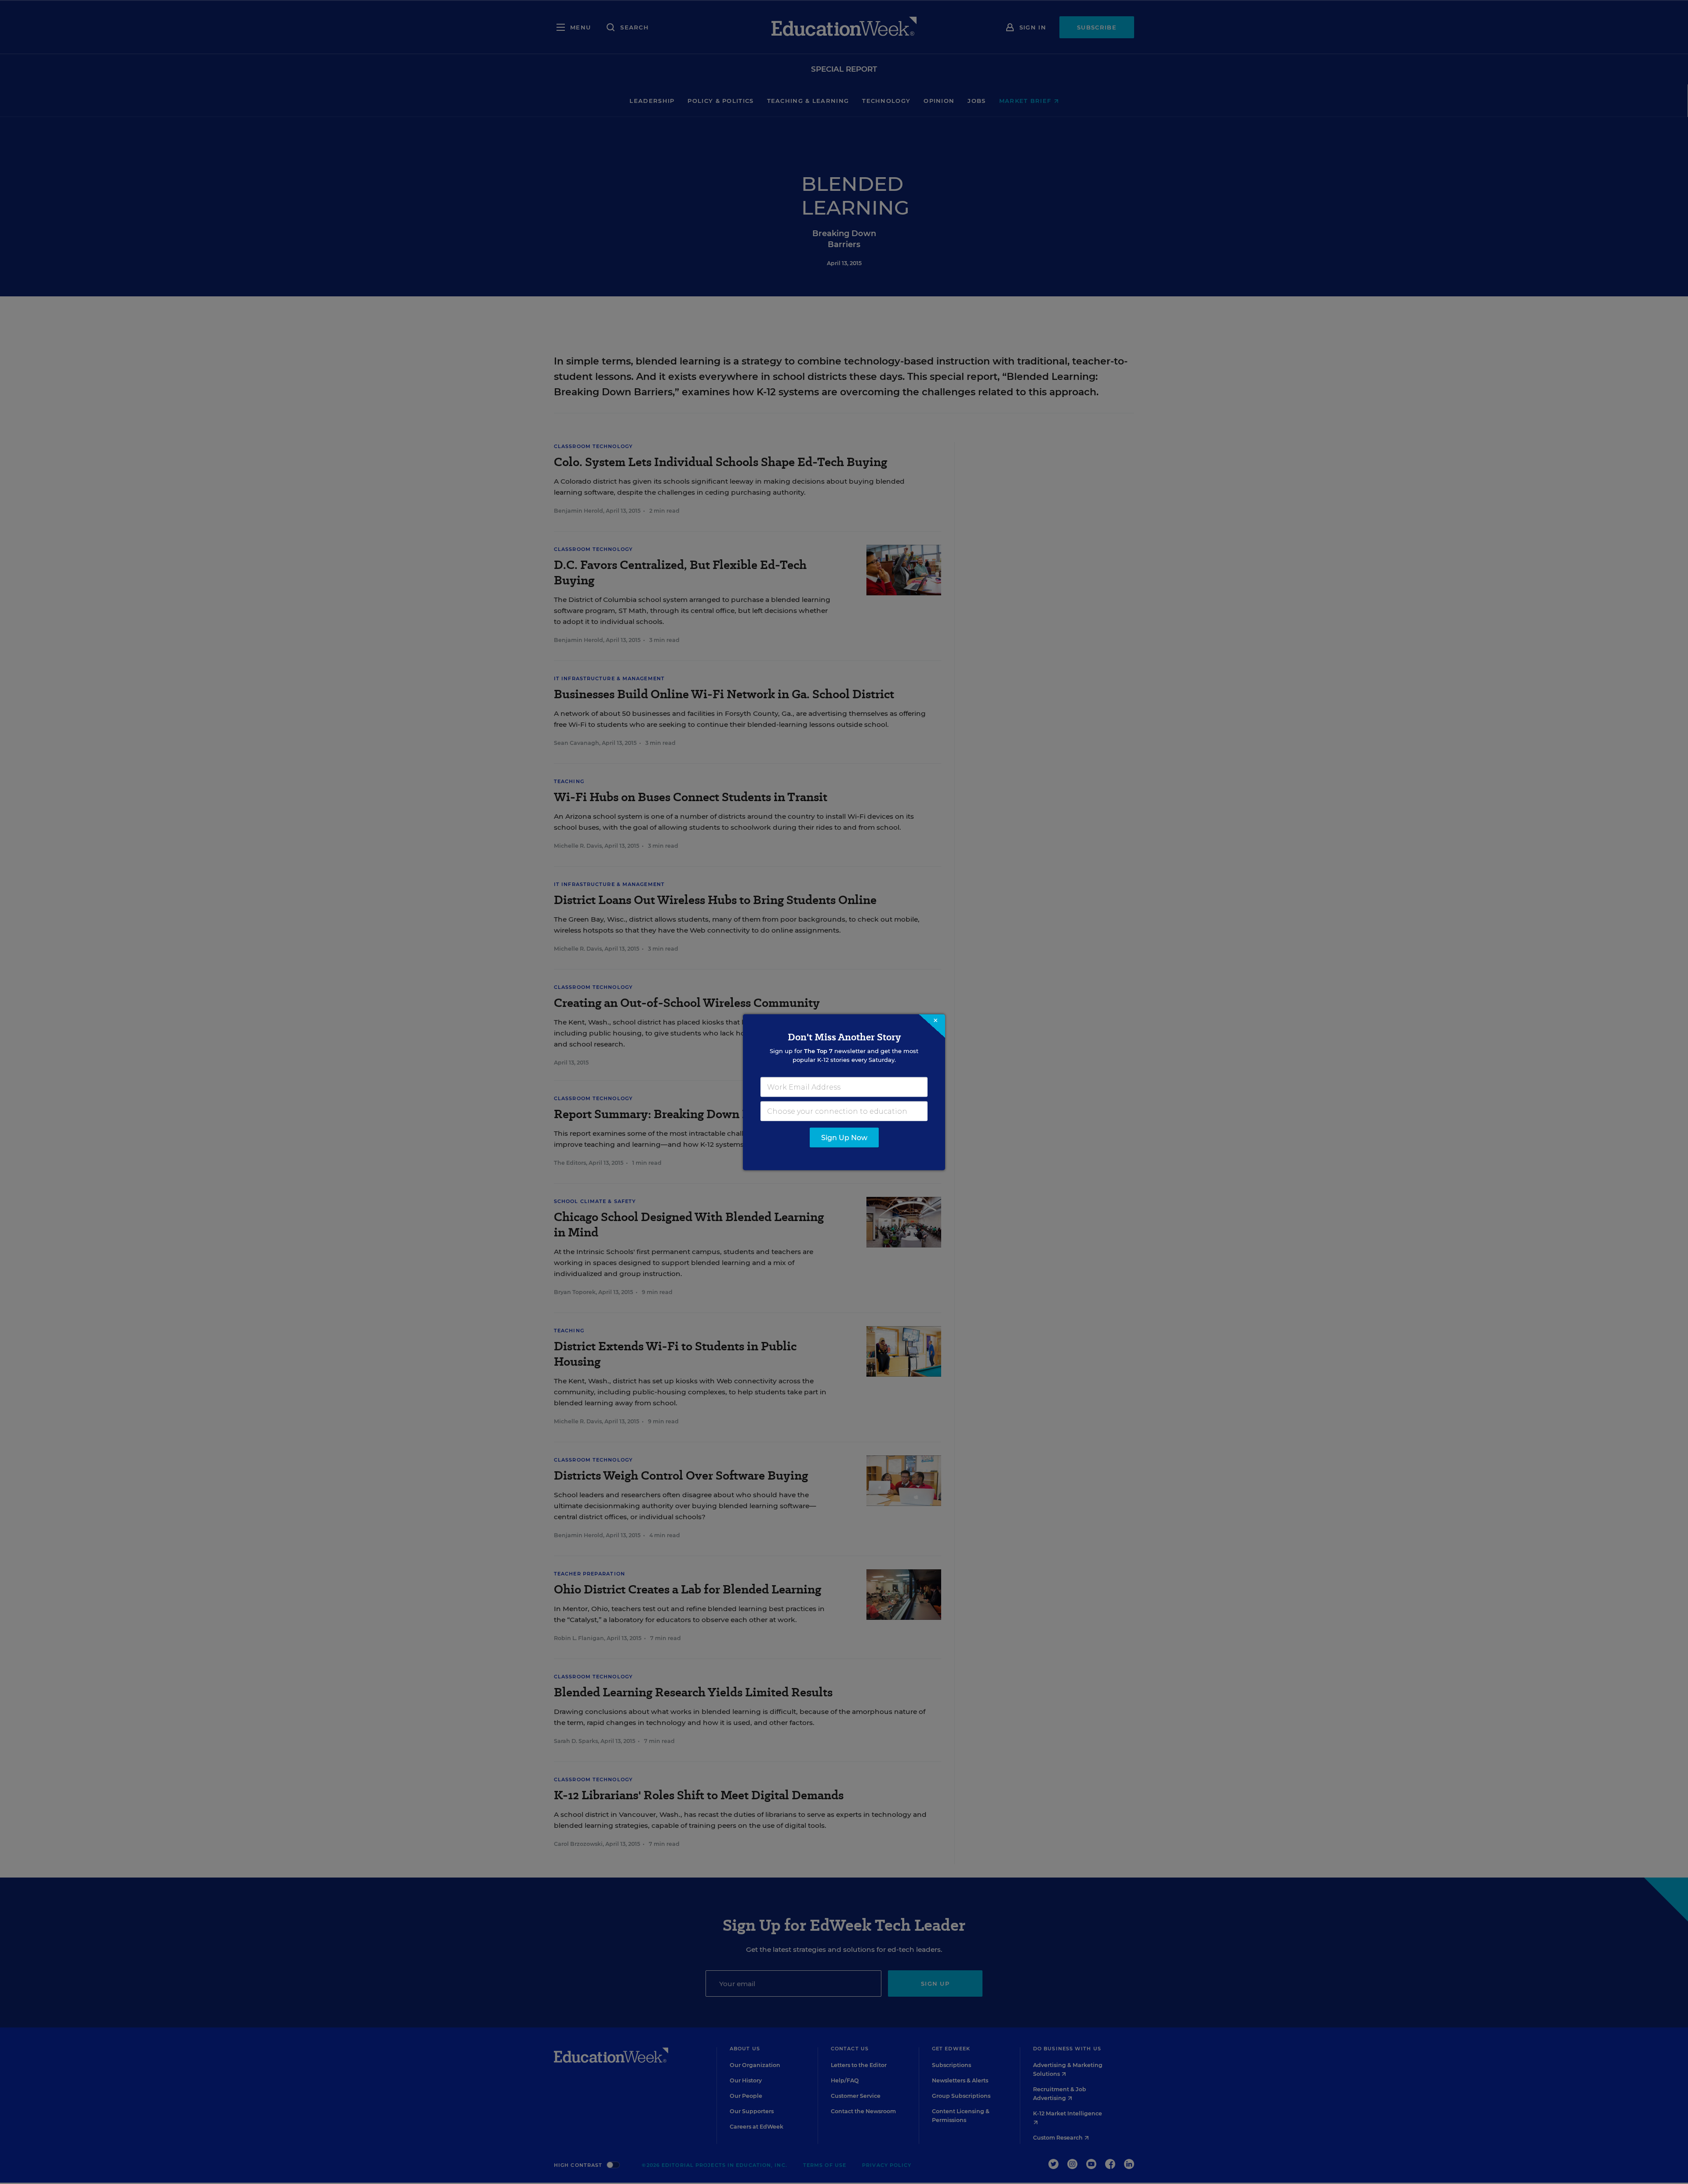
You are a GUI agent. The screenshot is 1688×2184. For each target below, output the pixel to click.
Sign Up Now (844, 1137)
